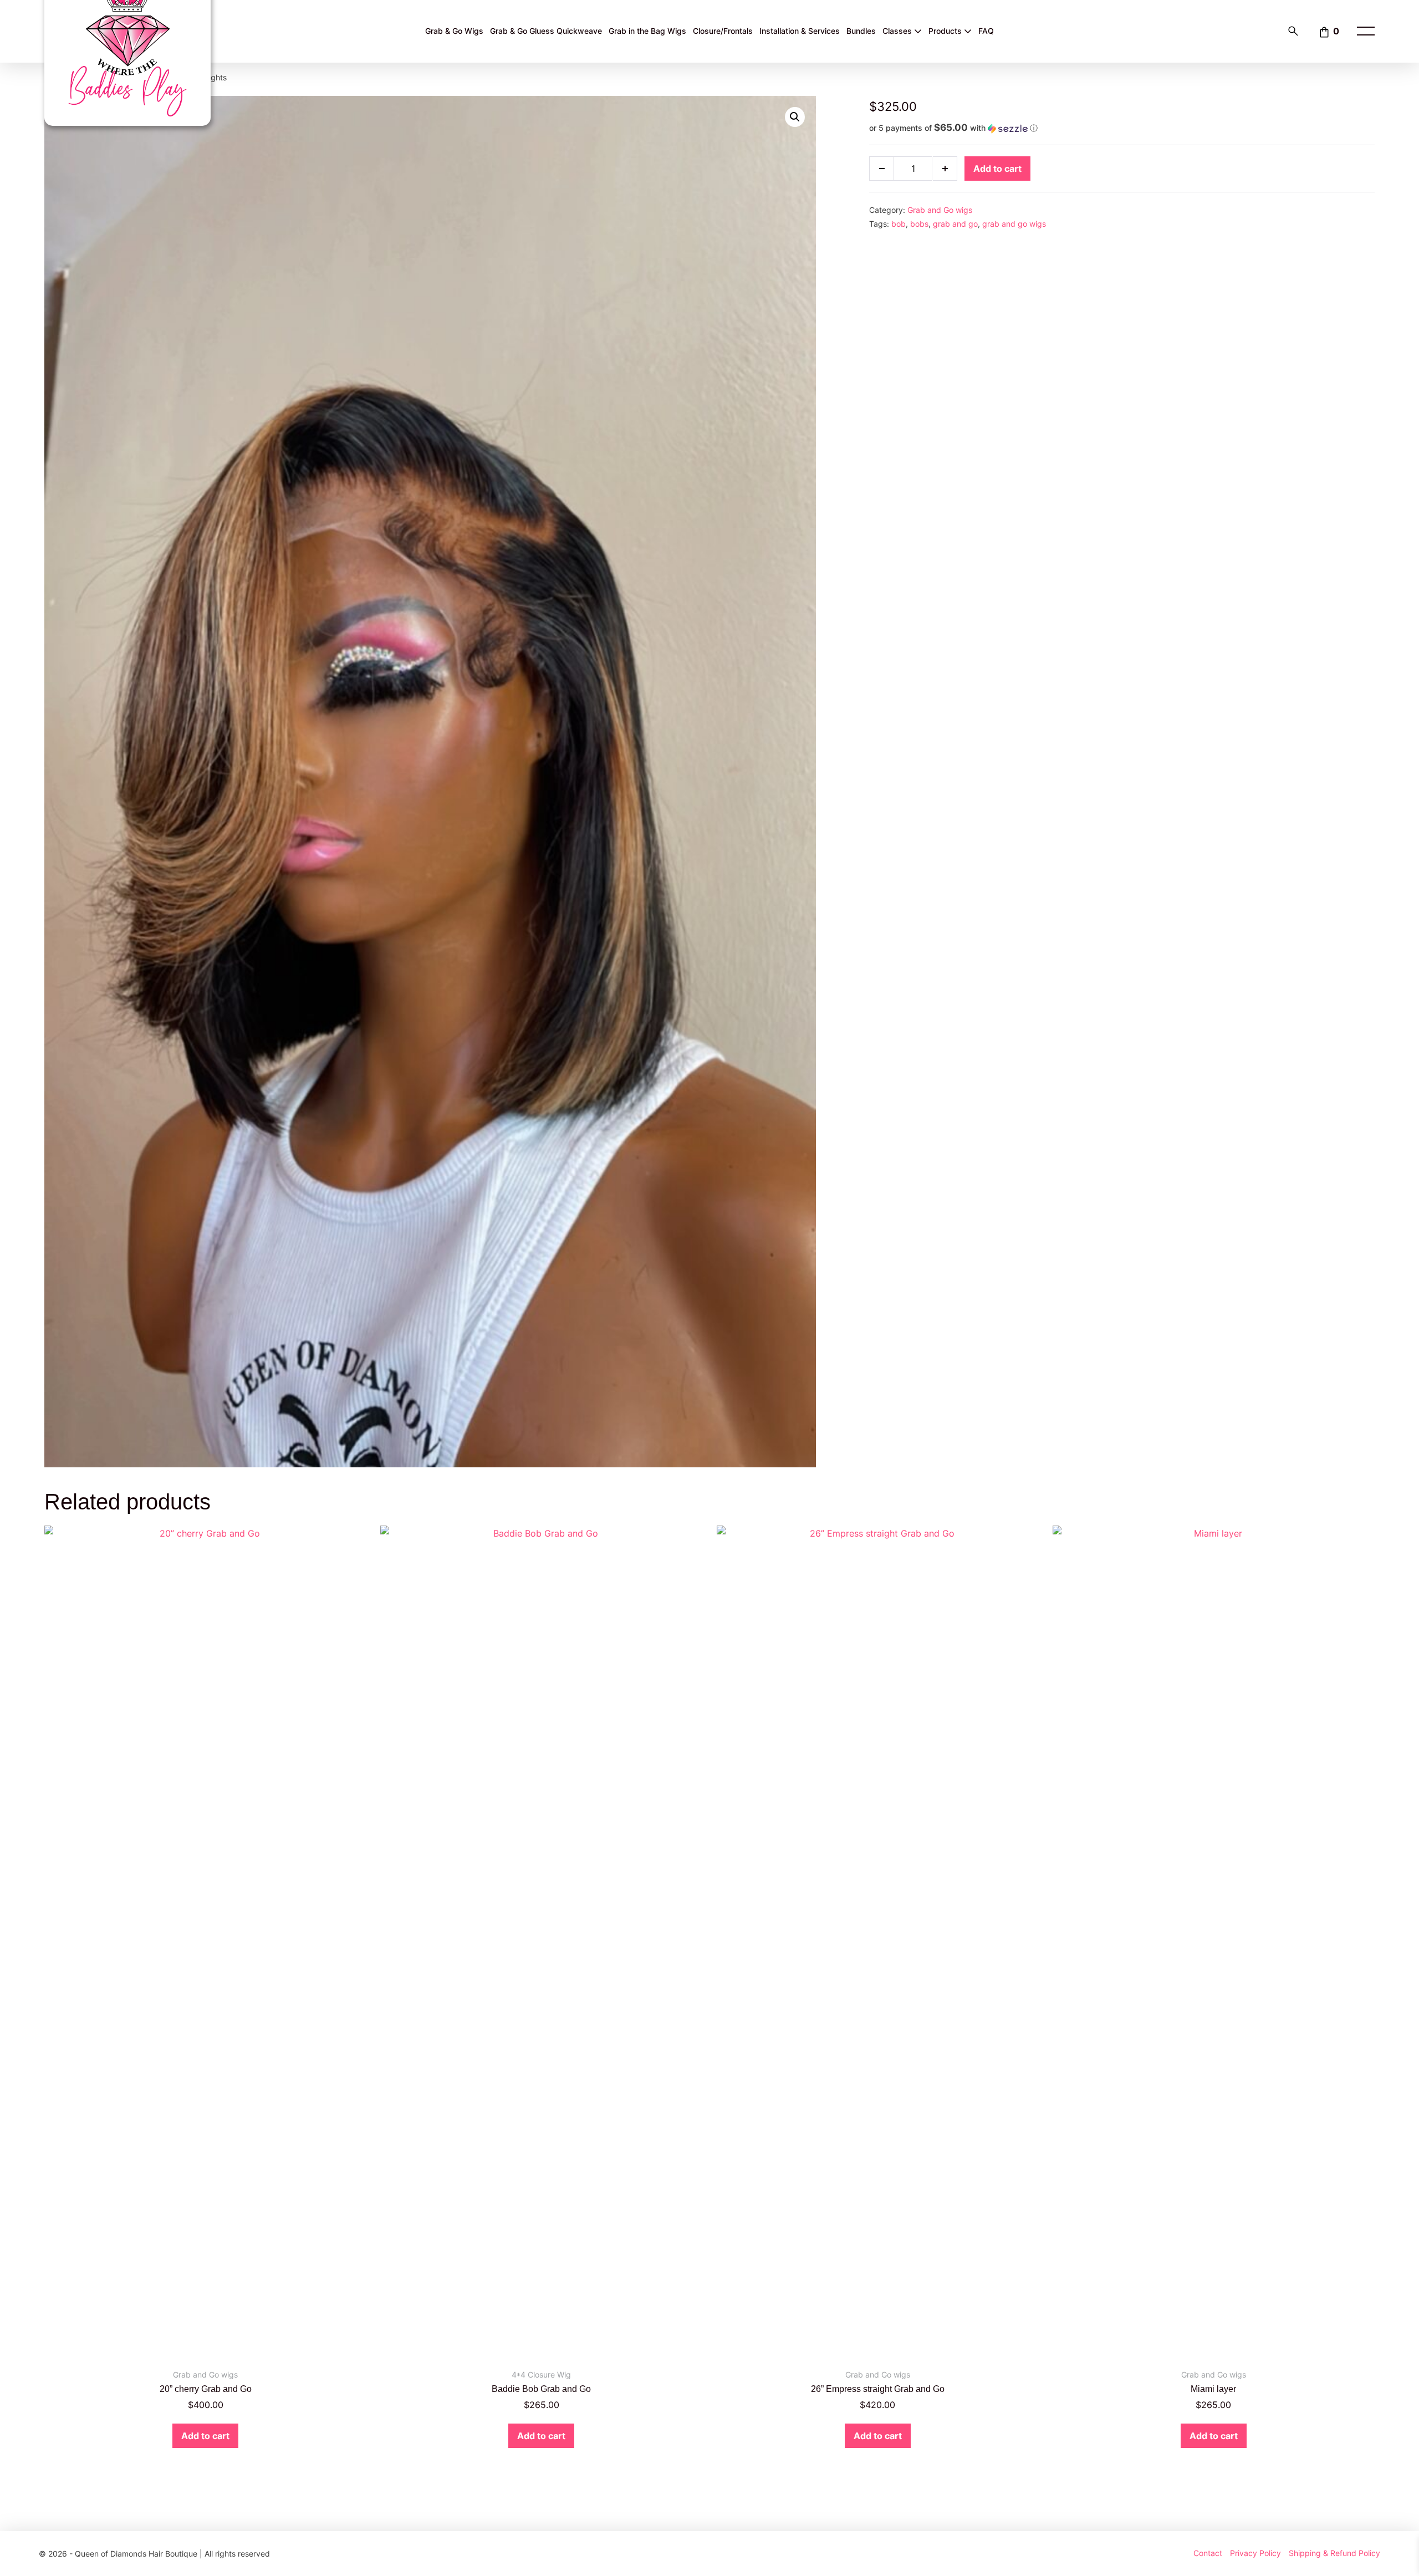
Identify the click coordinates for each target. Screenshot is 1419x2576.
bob (899, 224)
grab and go (955, 224)
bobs (919, 224)
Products (946, 31)
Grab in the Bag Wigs (647, 31)
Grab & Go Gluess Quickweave (546, 31)
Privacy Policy (1255, 2553)
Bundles (861, 31)
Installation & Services (800, 31)
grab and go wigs (1014, 224)
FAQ (986, 31)
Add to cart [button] (205, 2436)
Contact (1208, 2553)
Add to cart (997, 169)
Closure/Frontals (723, 31)
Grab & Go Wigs (454, 31)
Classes (898, 31)
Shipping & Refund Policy (1334, 2553)
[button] (795, 117)
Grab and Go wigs (940, 210)
